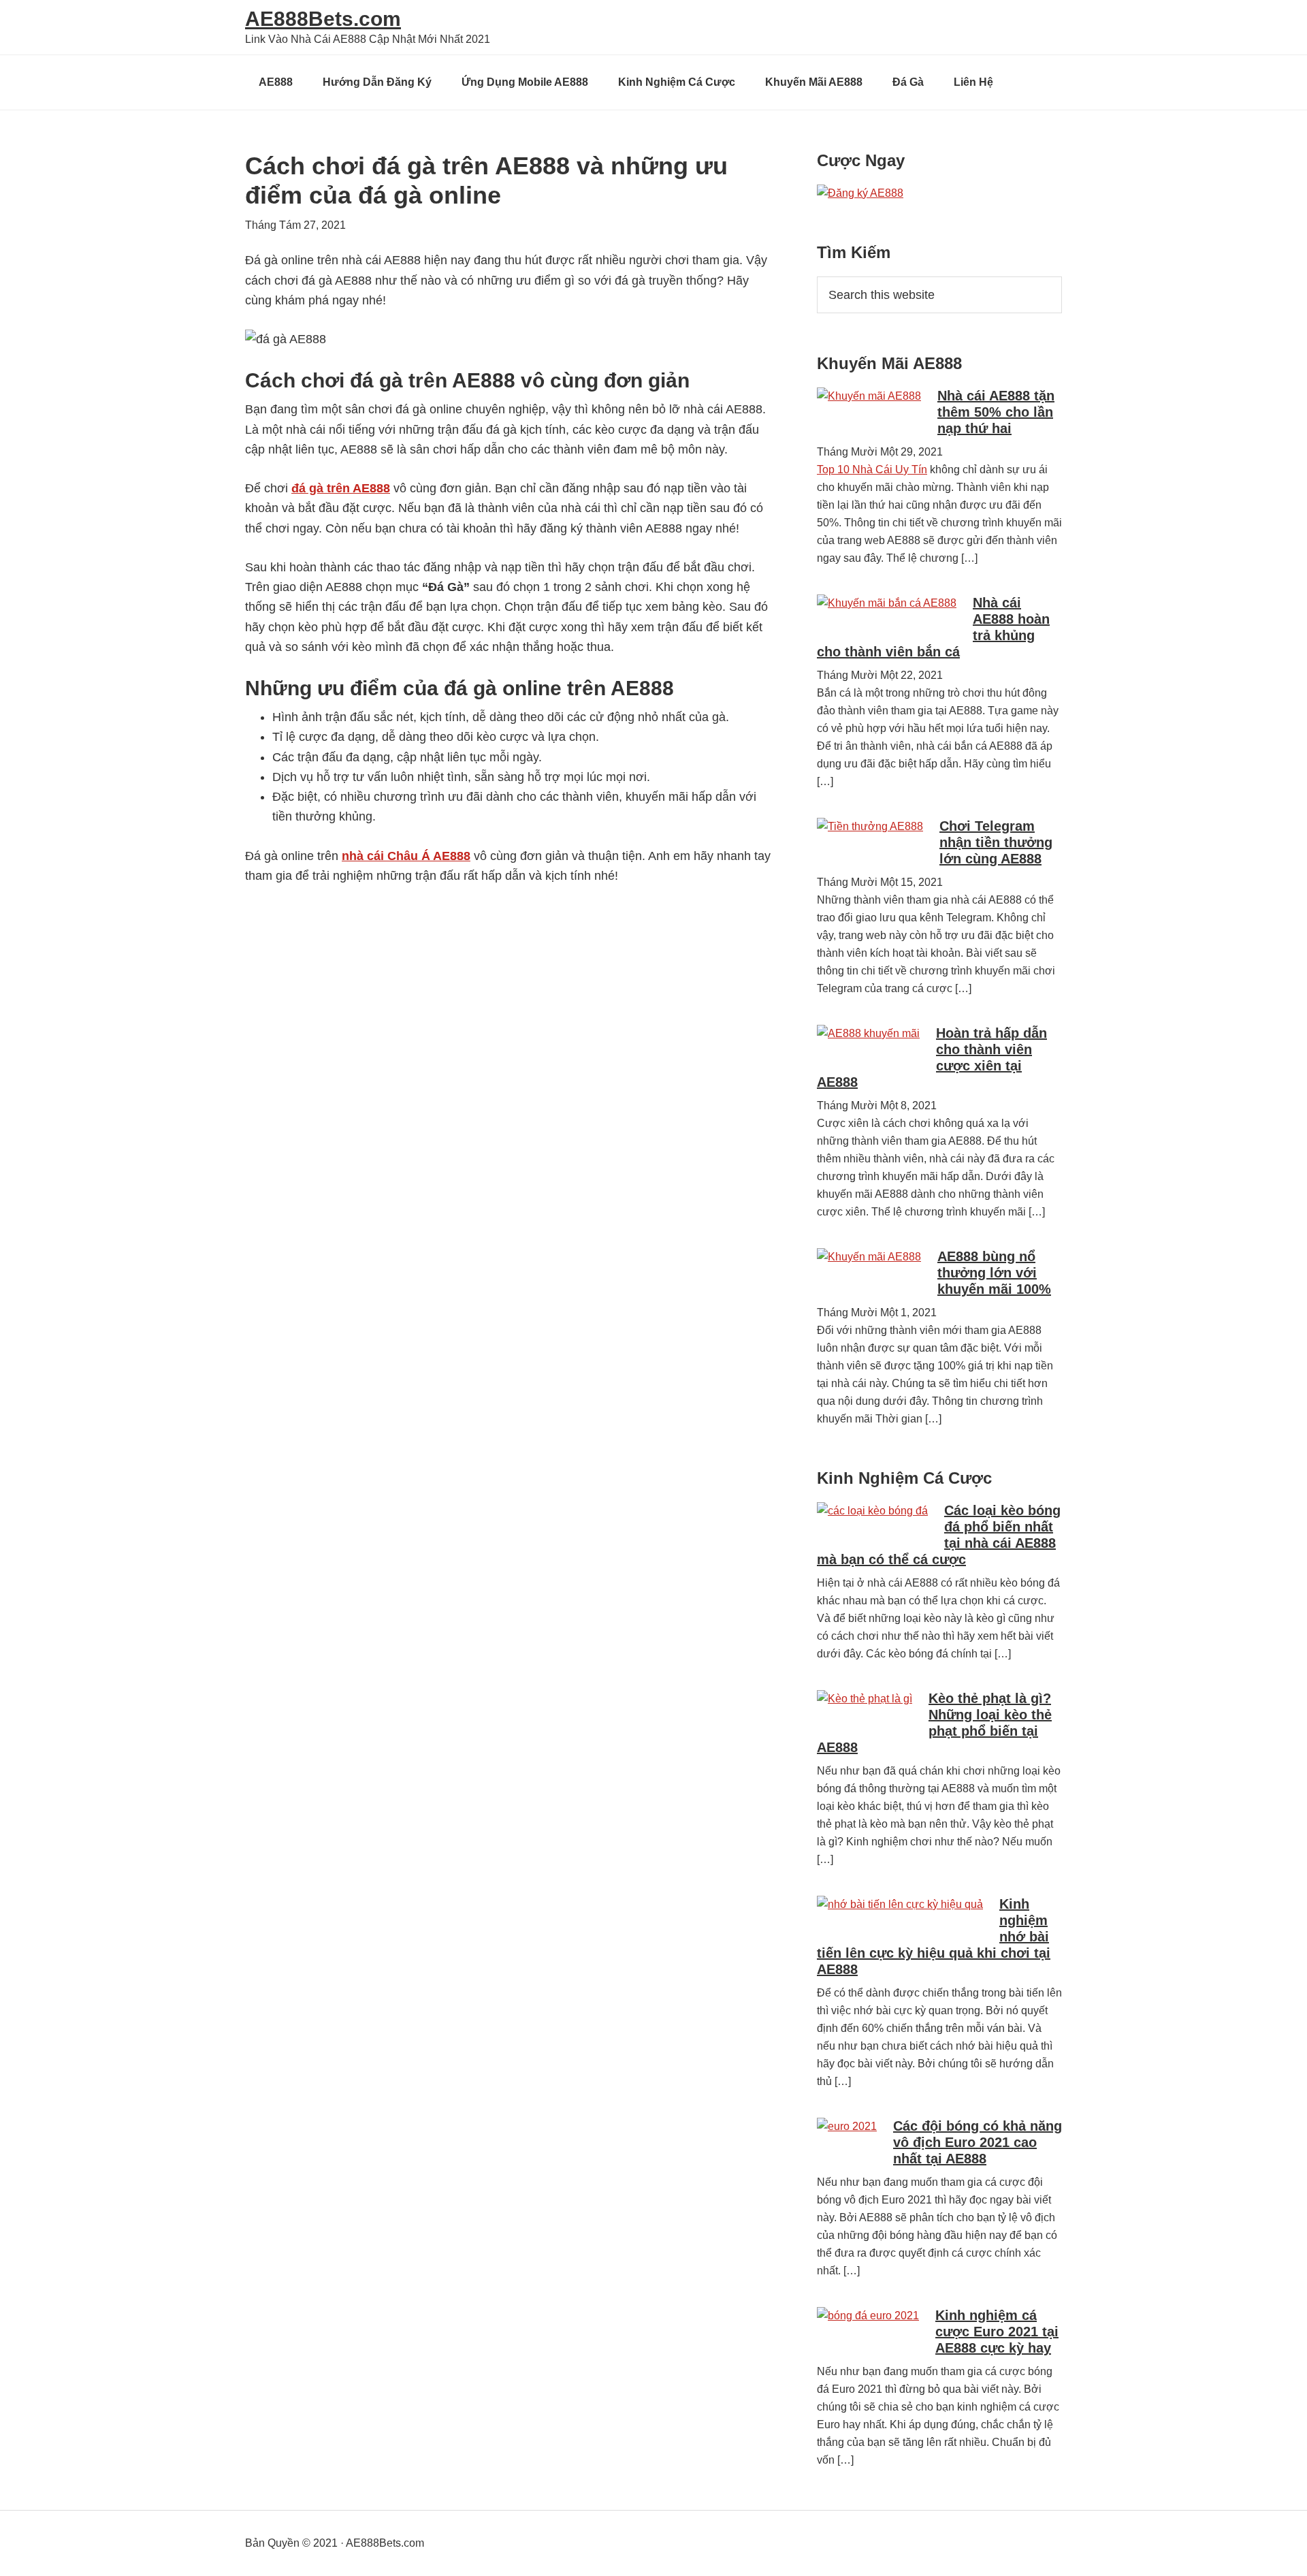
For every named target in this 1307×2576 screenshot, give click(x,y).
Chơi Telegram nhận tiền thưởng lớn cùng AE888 (996, 842)
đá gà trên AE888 (341, 488)
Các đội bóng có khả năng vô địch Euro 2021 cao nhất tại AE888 (978, 2142)
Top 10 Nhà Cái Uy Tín (872, 470)
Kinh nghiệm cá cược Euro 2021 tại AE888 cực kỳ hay (997, 2332)
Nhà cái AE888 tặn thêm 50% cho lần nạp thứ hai (996, 412)
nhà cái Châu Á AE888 (406, 856)
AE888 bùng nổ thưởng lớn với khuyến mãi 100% (994, 1273)
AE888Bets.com (323, 19)
